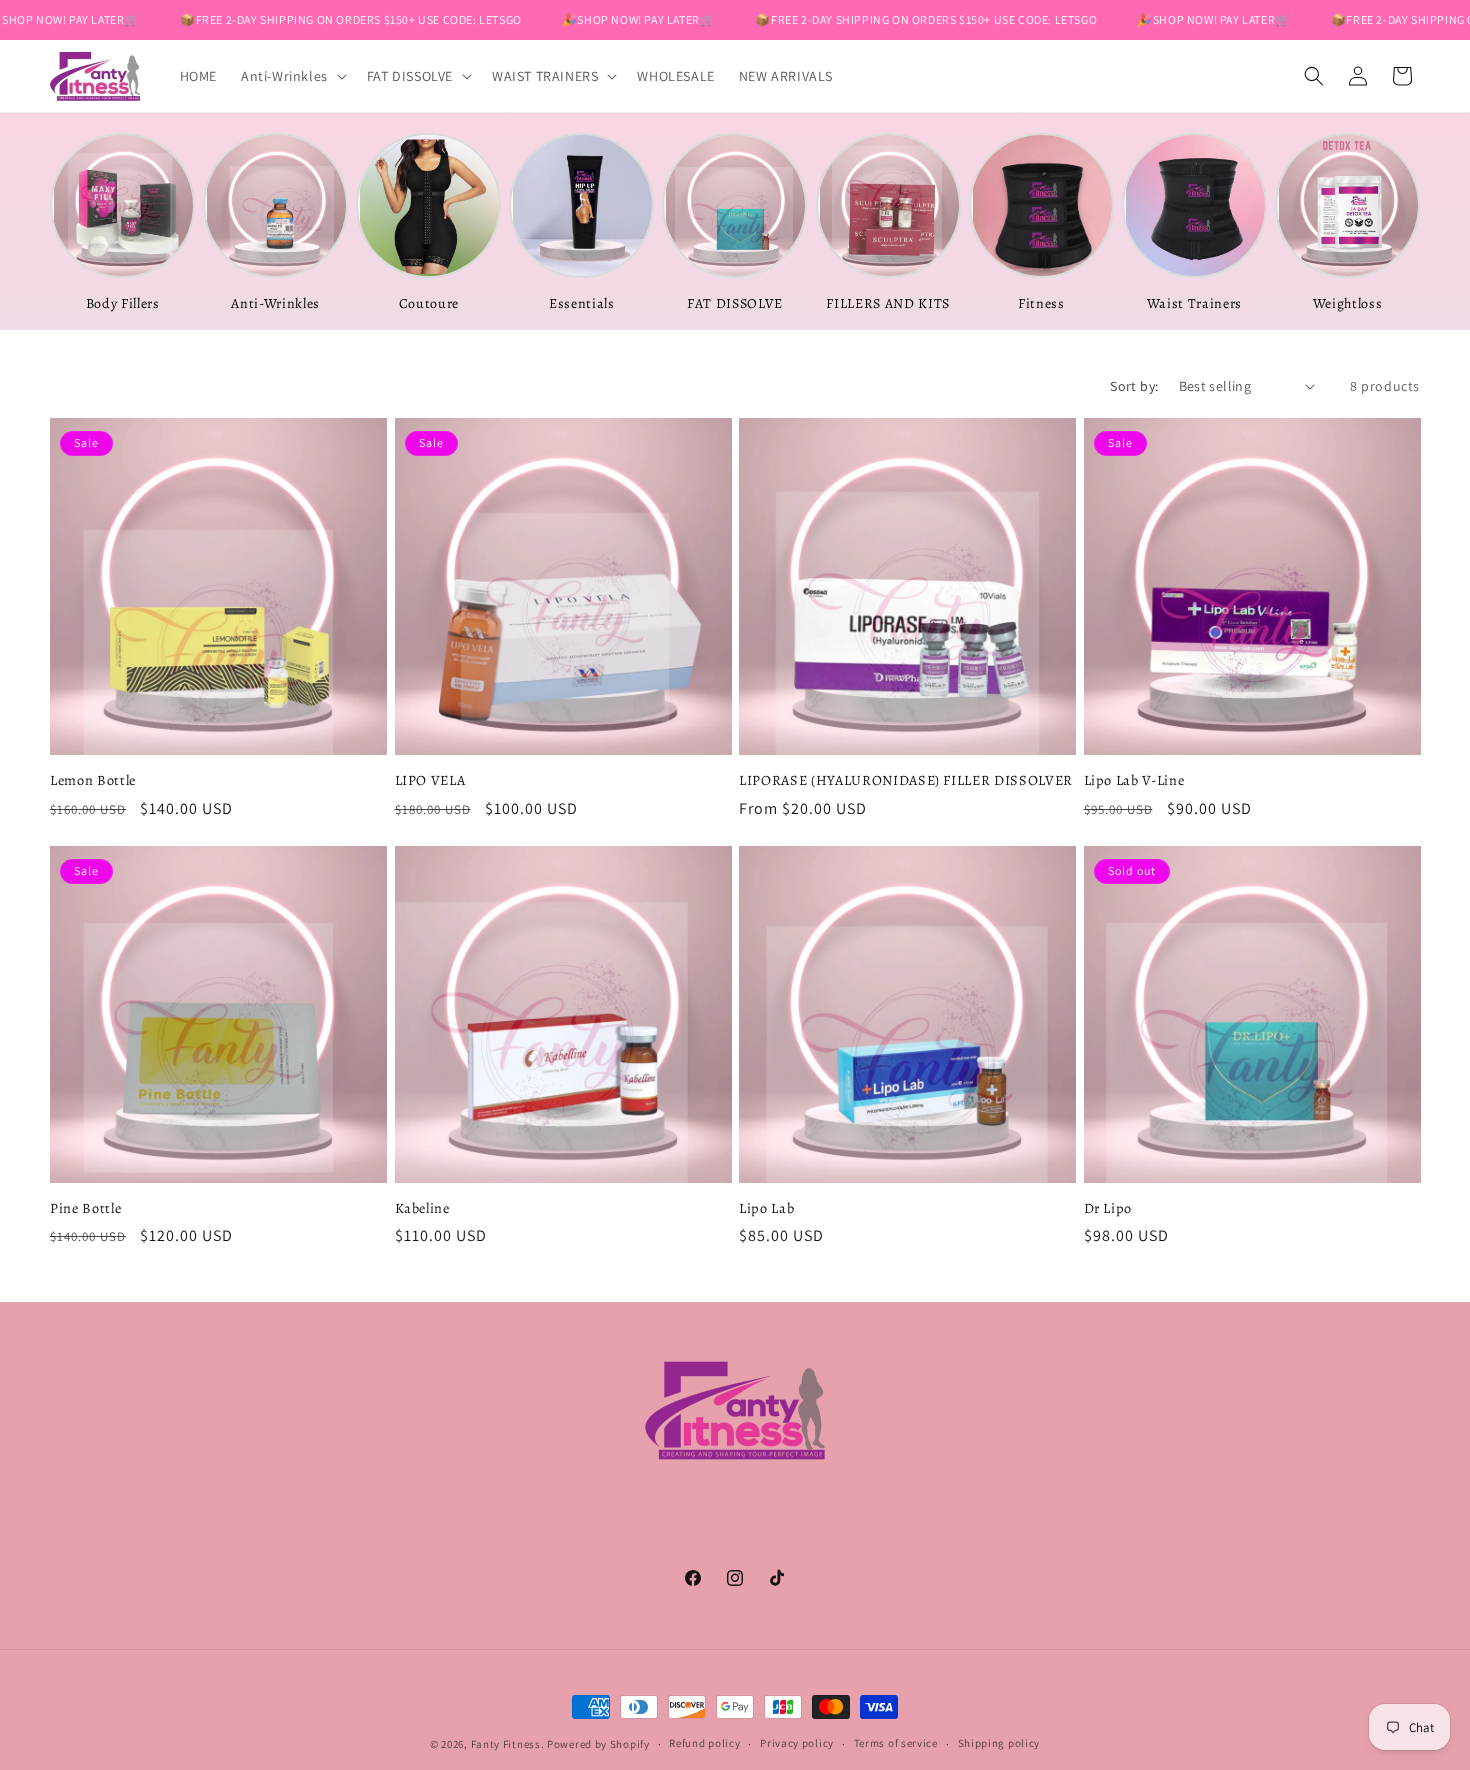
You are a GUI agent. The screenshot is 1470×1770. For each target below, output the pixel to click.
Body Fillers (123, 304)
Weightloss (1348, 304)
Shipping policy (999, 1743)
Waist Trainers (1194, 304)
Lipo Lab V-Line (1134, 780)
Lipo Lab (766, 1208)
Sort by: (1134, 386)
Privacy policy (797, 1743)
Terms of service (896, 1743)
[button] (292, 76)
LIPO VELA (430, 780)
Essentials (582, 304)
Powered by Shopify (598, 1744)
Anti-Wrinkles (275, 304)
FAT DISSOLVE (735, 304)
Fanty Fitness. (508, 1744)
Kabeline (422, 1208)
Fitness (1041, 304)
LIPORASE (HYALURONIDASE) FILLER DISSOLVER (906, 780)
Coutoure (429, 304)
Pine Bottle (85, 1208)
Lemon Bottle (93, 780)
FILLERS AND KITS (888, 304)
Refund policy (704, 1743)
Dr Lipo (1108, 1208)
